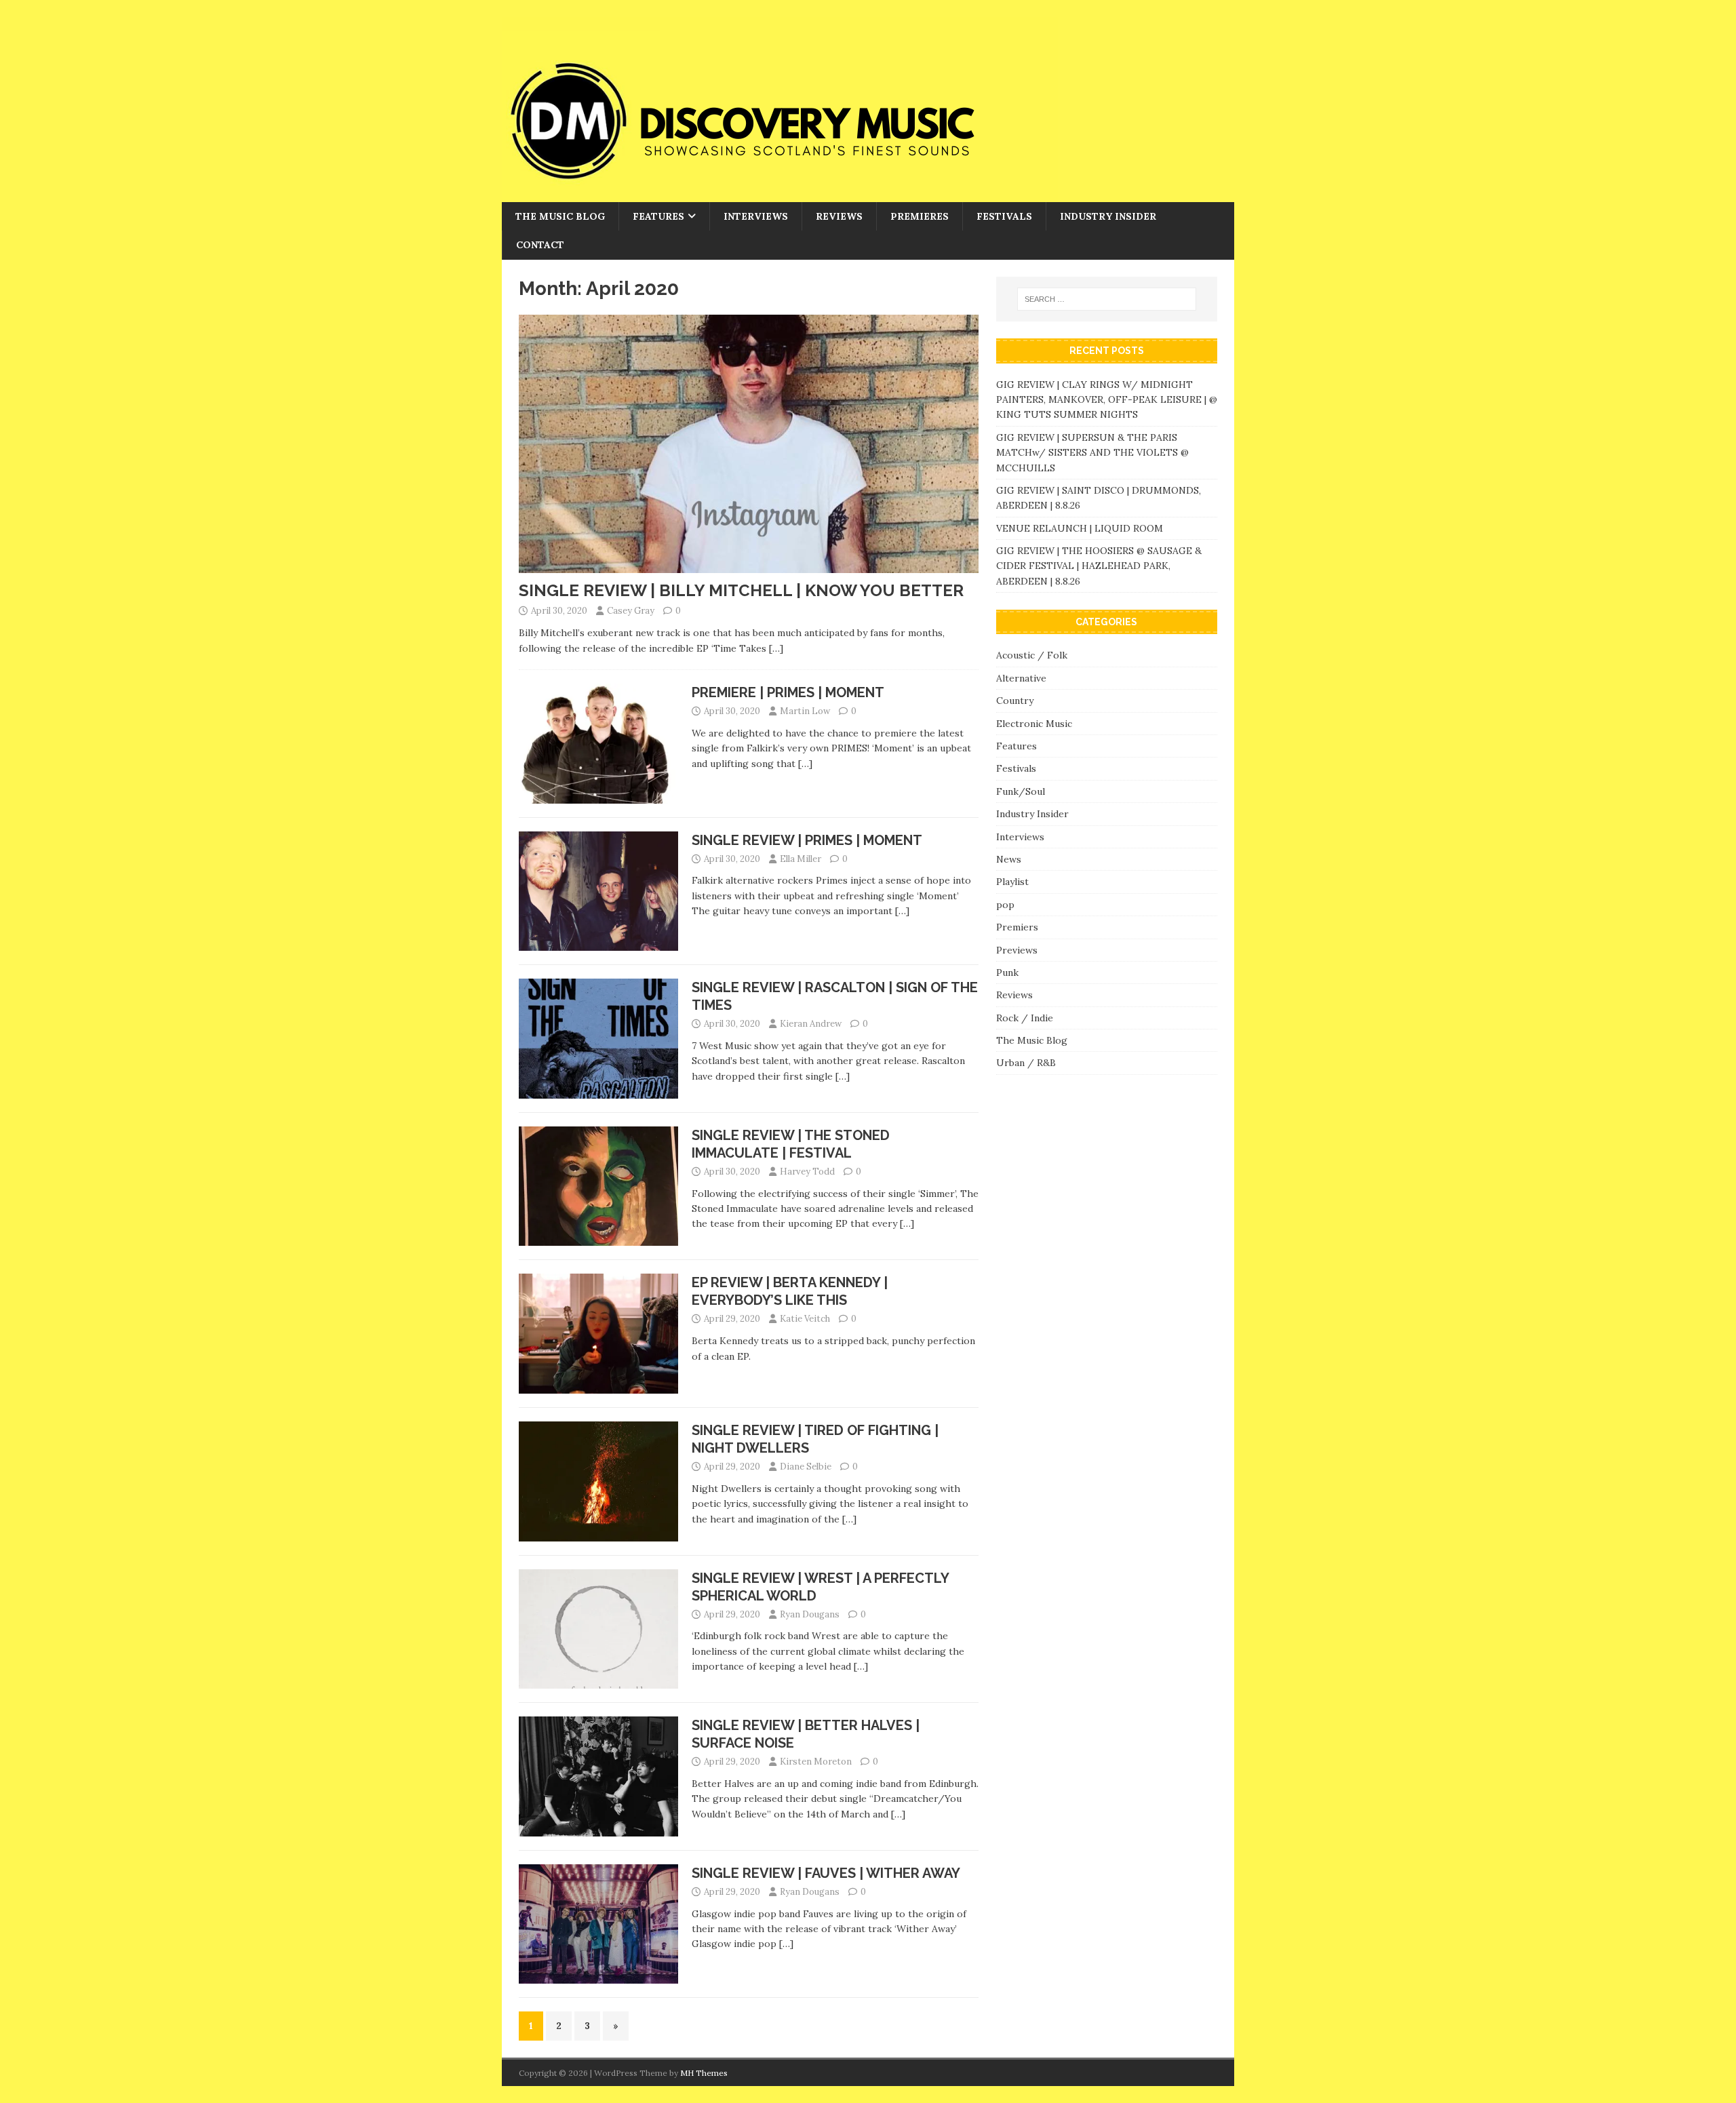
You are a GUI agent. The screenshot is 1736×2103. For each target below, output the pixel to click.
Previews (1017, 950)
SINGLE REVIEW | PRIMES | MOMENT (807, 840)
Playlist (1012, 882)
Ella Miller (801, 859)
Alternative (1021, 678)
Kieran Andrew (811, 1024)
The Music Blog (560, 216)
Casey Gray (631, 611)
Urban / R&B (1026, 1063)
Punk (1007, 972)
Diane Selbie (806, 1467)
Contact (540, 245)
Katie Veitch (805, 1319)
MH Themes (704, 2073)
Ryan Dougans (810, 1614)
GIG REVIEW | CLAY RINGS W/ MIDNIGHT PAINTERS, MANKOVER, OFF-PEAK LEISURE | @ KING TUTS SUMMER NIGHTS (1107, 400)
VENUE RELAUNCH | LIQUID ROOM (1081, 528)
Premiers (1017, 927)
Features (658, 216)
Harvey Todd (807, 1172)
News (1009, 859)
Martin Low (805, 711)
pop (1005, 905)
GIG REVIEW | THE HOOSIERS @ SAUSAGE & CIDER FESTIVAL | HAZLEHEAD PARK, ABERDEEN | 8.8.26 (1099, 566)
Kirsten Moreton (816, 1762)
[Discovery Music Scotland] (780, 195)
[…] (776, 648)
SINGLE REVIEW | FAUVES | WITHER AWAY (826, 1873)
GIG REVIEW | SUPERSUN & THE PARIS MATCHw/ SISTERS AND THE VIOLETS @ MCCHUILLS (1092, 453)
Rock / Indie (1025, 1018)
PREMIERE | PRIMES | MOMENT (788, 692)
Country (1015, 701)
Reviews (839, 216)
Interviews (756, 216)
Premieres (920, 216)
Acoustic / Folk (1032, 655)
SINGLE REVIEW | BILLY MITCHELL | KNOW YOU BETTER (741, 590)
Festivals (1004, 216)
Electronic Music (1034, 724)
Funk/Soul (1021, 791)
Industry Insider (1108, 216)
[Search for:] (1107, 299)
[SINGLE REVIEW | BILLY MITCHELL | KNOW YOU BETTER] (749, 566)
